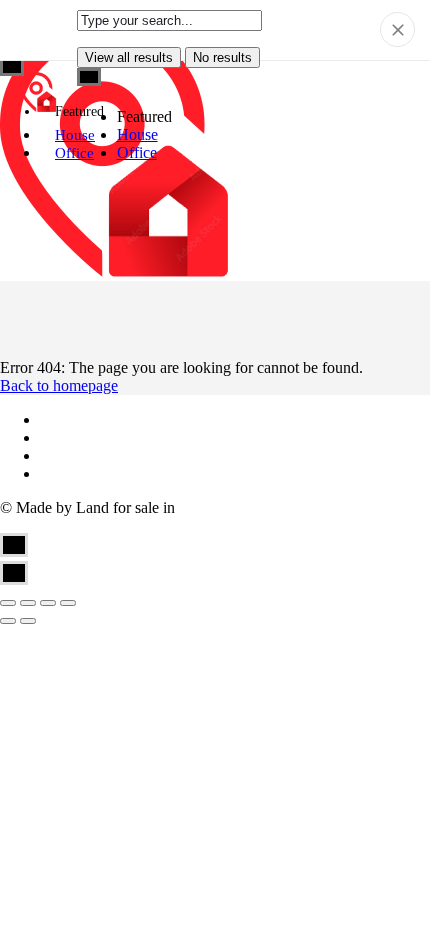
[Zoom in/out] (68, 603)
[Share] (28, 603)
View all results (129, 57)
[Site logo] (41, 94)
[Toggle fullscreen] (48, 603)
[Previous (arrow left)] (8, 621)
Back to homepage (59, 385)
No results (222, 57)
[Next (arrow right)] (28, 621)
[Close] (397, 29)
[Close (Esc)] (8, 603)
